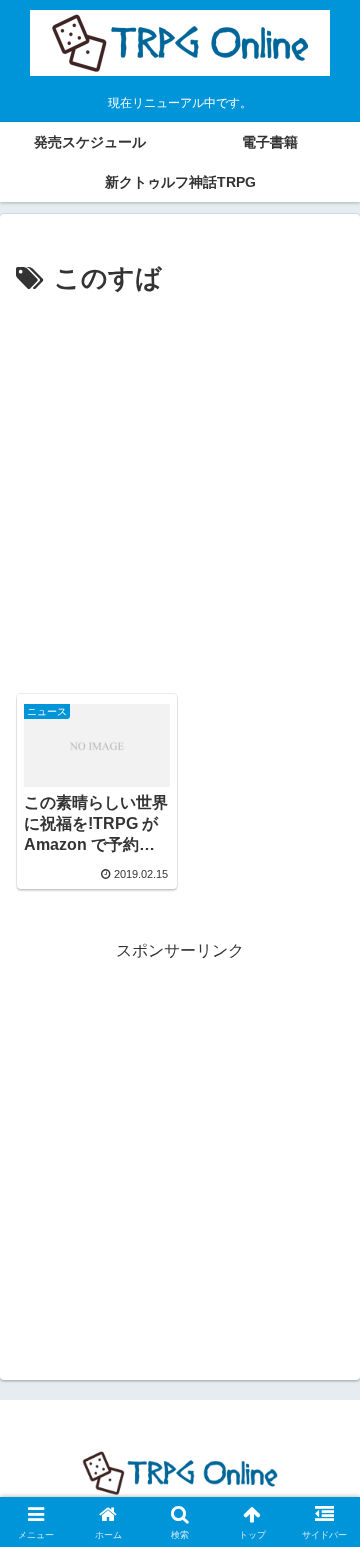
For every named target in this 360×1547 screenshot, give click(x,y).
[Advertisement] (180, 492)
